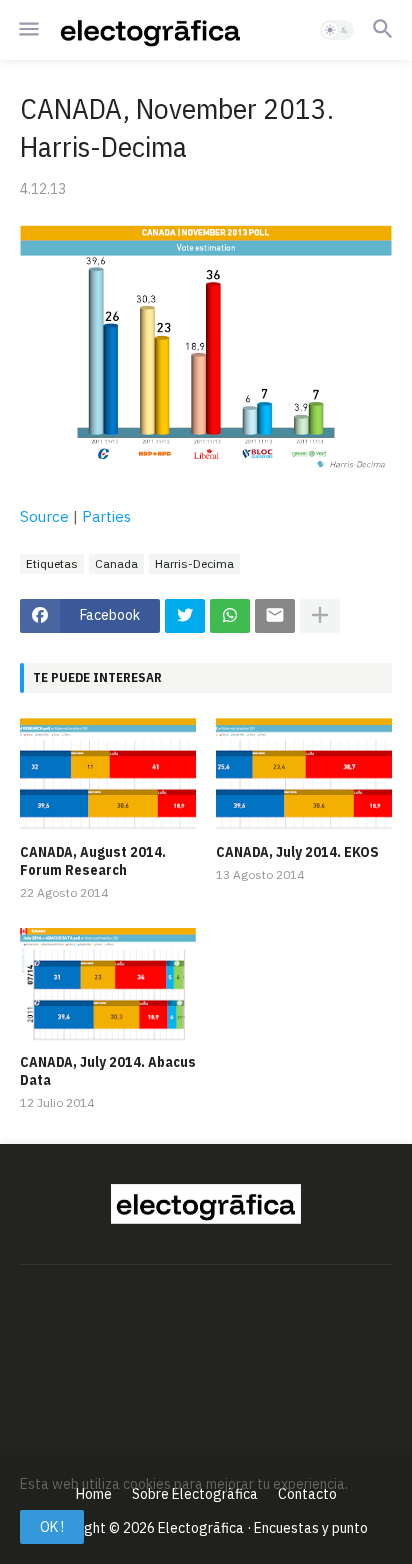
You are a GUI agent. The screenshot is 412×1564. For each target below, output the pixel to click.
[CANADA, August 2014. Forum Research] (108, 775)
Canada (116, 563)
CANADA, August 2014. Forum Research (93, 861)
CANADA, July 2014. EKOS (297, 852)
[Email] (275, 616)
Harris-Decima (194, 563)
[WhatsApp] (230, 616)
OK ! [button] (52, 1527)
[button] (27, 30)
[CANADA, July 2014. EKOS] (304, 775)
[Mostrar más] (320, 616)
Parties (106, 516)
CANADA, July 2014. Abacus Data (108, 1071)
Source (46, 516)
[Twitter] (185, 616)
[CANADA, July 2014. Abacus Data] (108, 985)
